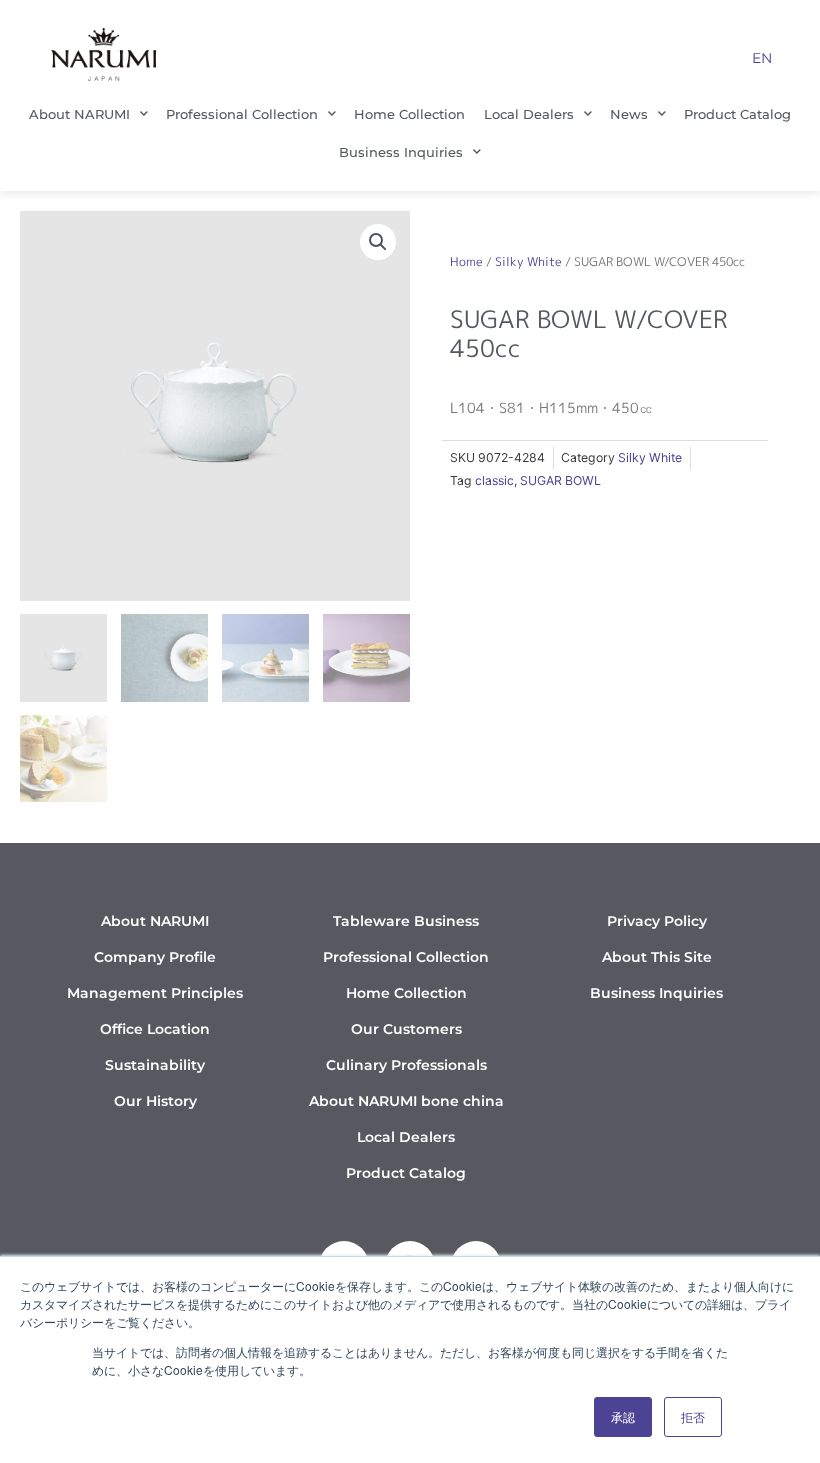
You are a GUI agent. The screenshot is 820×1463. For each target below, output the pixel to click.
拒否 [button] (693, 1416)
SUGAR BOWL (560, 480)
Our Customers (406, 1029)
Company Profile (155, 957)
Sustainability (155, 1065)
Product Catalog (737, 114)
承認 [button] (623, 1416)
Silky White (528, 261)
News (629, 114)
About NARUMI (79, 114)
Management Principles (155, 993)
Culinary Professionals (406, 1065)
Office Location (155, 1029)
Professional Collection (242, 114)
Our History (155, 1101)
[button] (378, 242)
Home (466, 261)
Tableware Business (406, 921)
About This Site (657, 957)
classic (494, 480)
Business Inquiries (401, 152)
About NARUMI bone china (406, 1101)
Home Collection (409, 114)
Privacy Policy (657, 921)
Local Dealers (529, 114)
